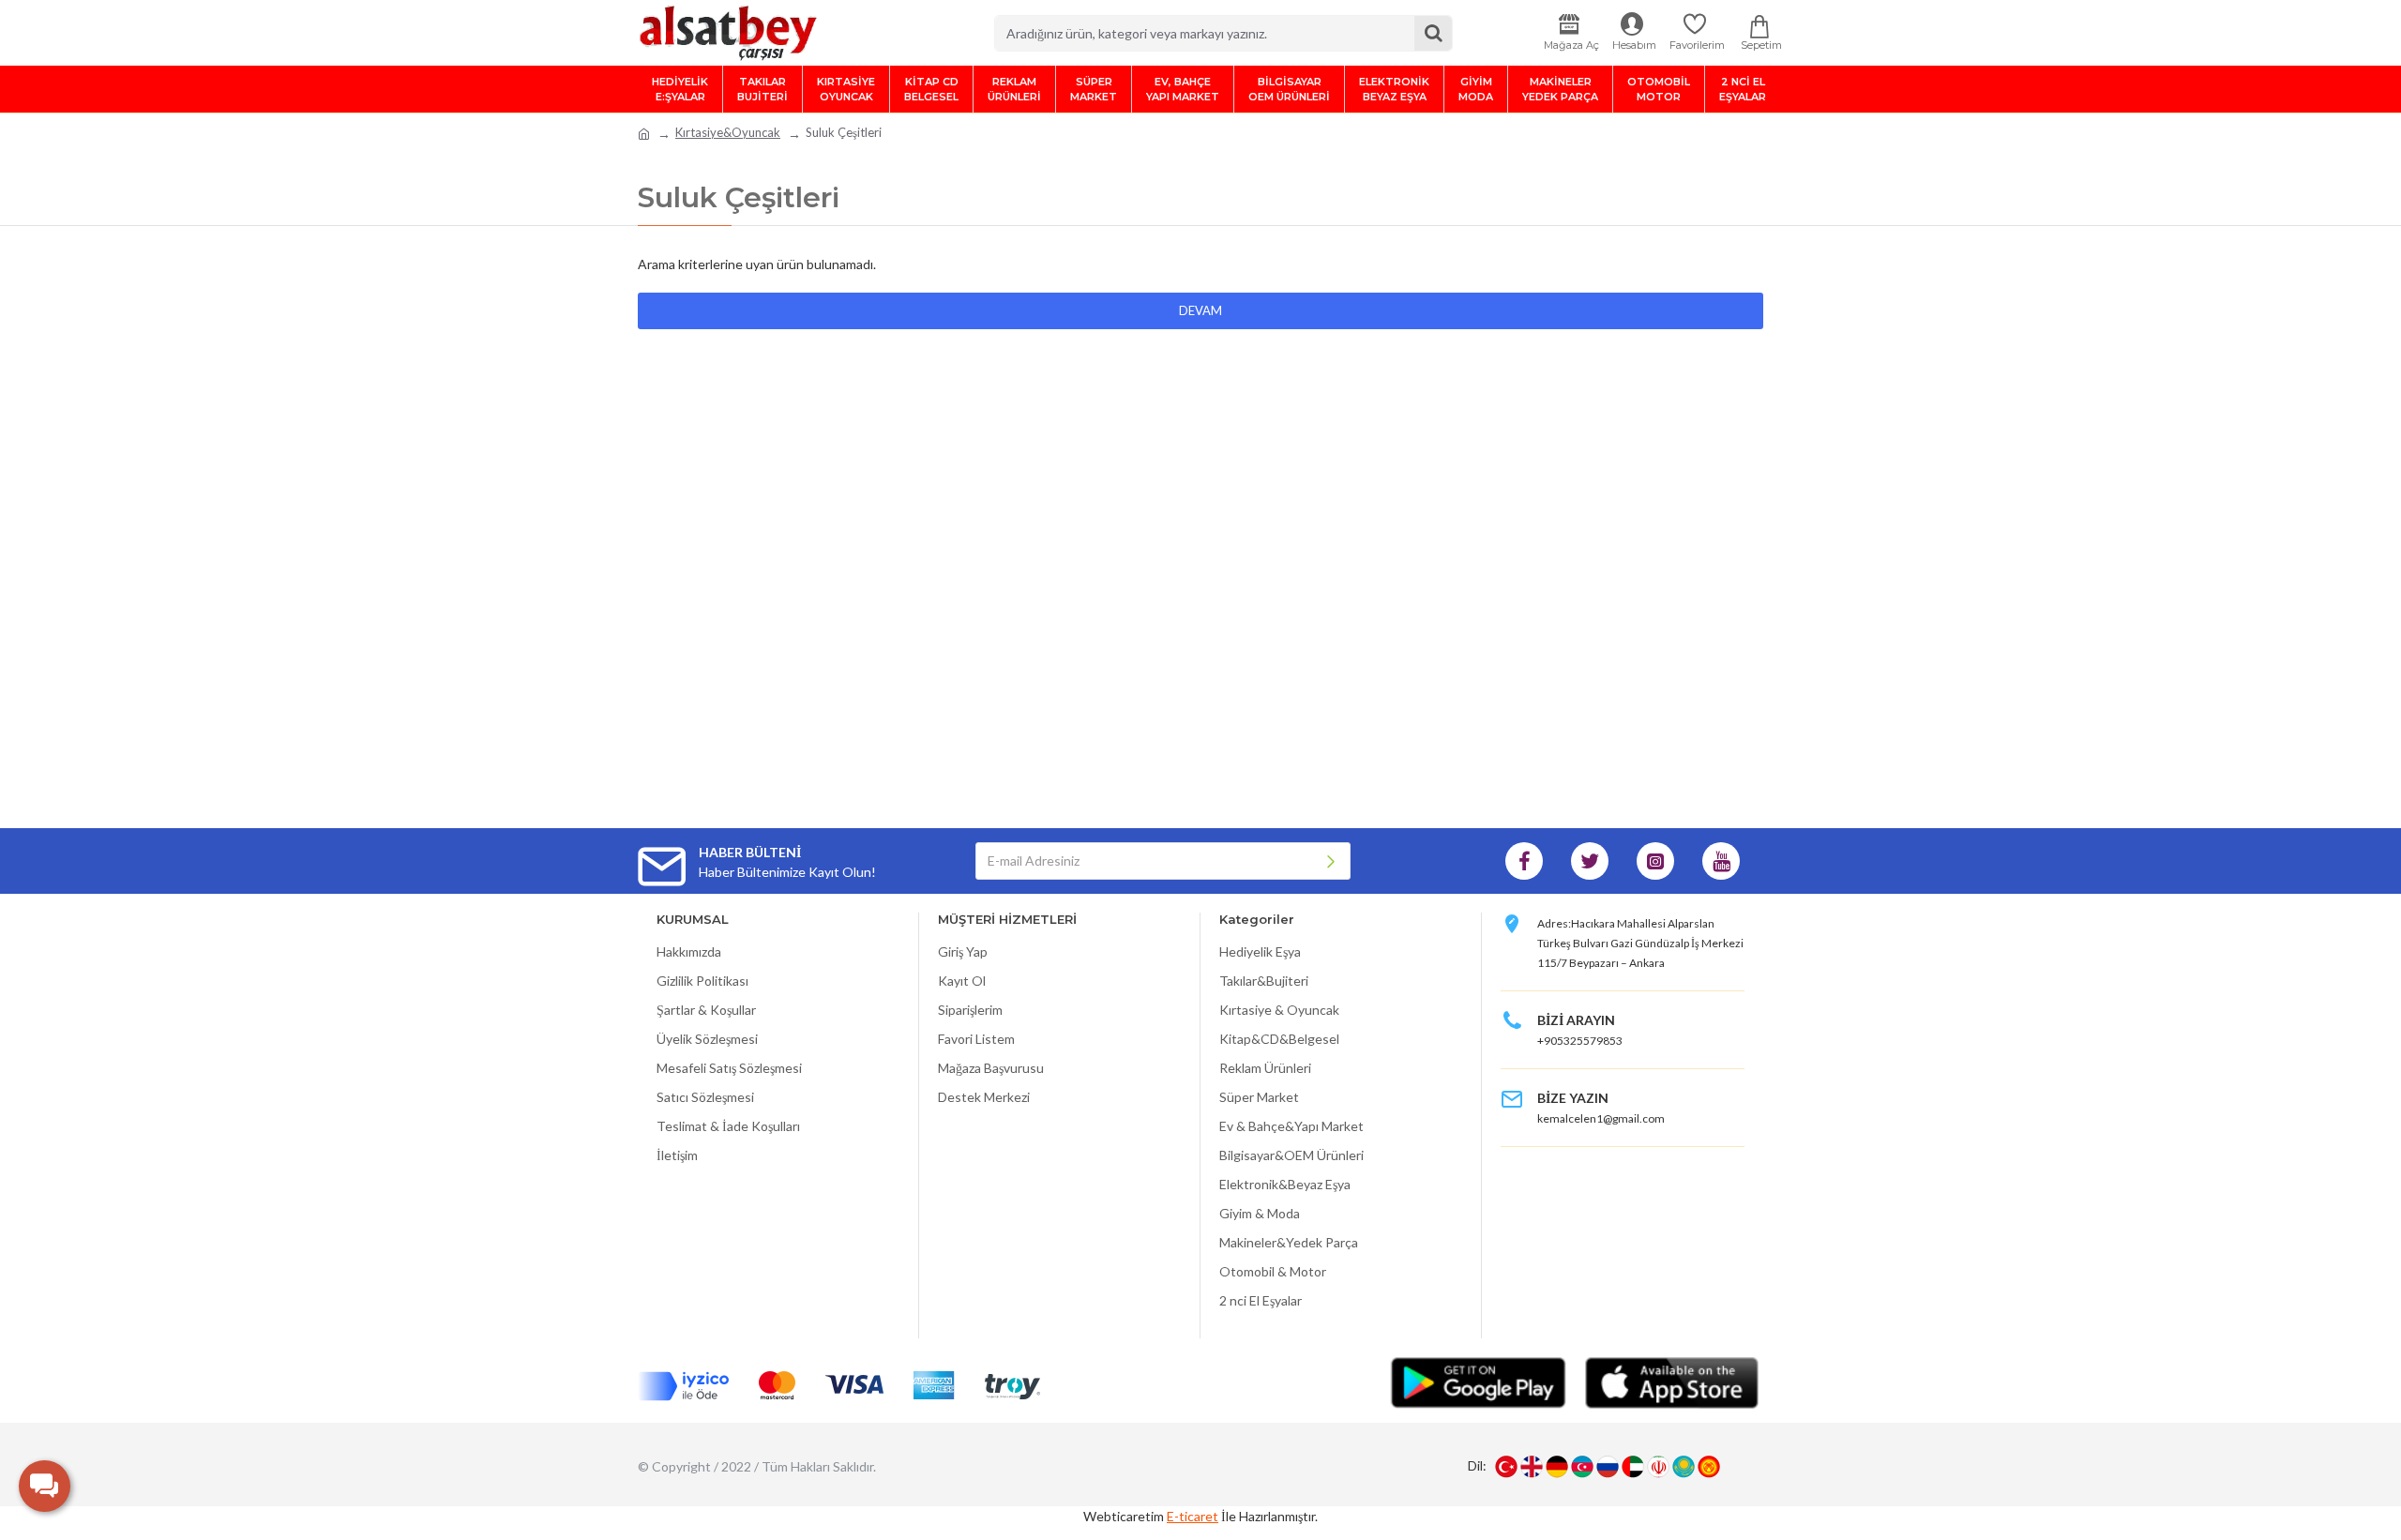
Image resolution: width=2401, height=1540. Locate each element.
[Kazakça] (1684, 1467)
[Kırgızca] (1709, 1467)
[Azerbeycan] (1582, 1467)
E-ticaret (1193, 1516)
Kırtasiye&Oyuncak (728, 132)
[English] (1532, 1467)
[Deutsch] (1557, 1467)
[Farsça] (1658, 1467)
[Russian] (1608, 1467)
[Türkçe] (1506, 1467)
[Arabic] (1633, 1467)
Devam (1200, 310)
